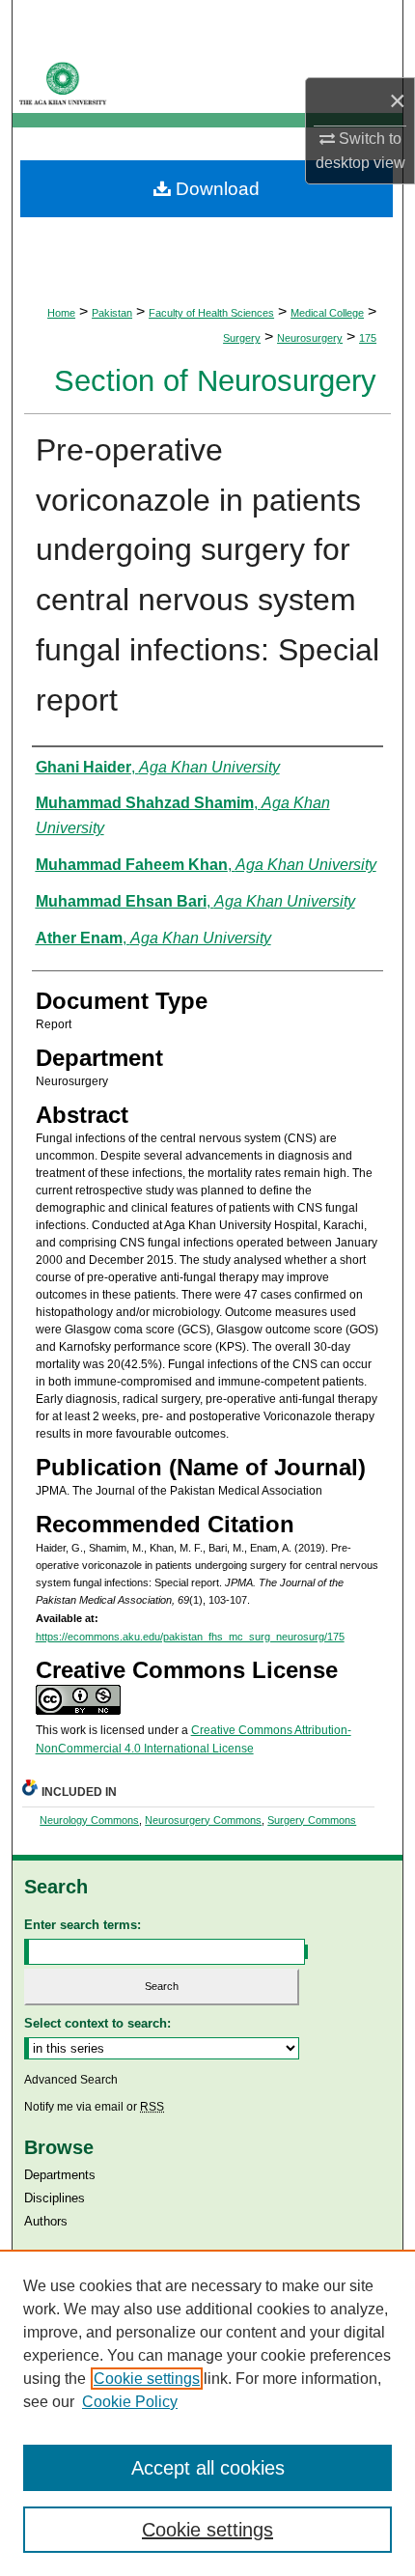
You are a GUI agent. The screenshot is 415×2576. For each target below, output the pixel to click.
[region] (207, 2413)
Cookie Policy (130, 2402)
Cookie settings (147, 2379)
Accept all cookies (208, 2468)
